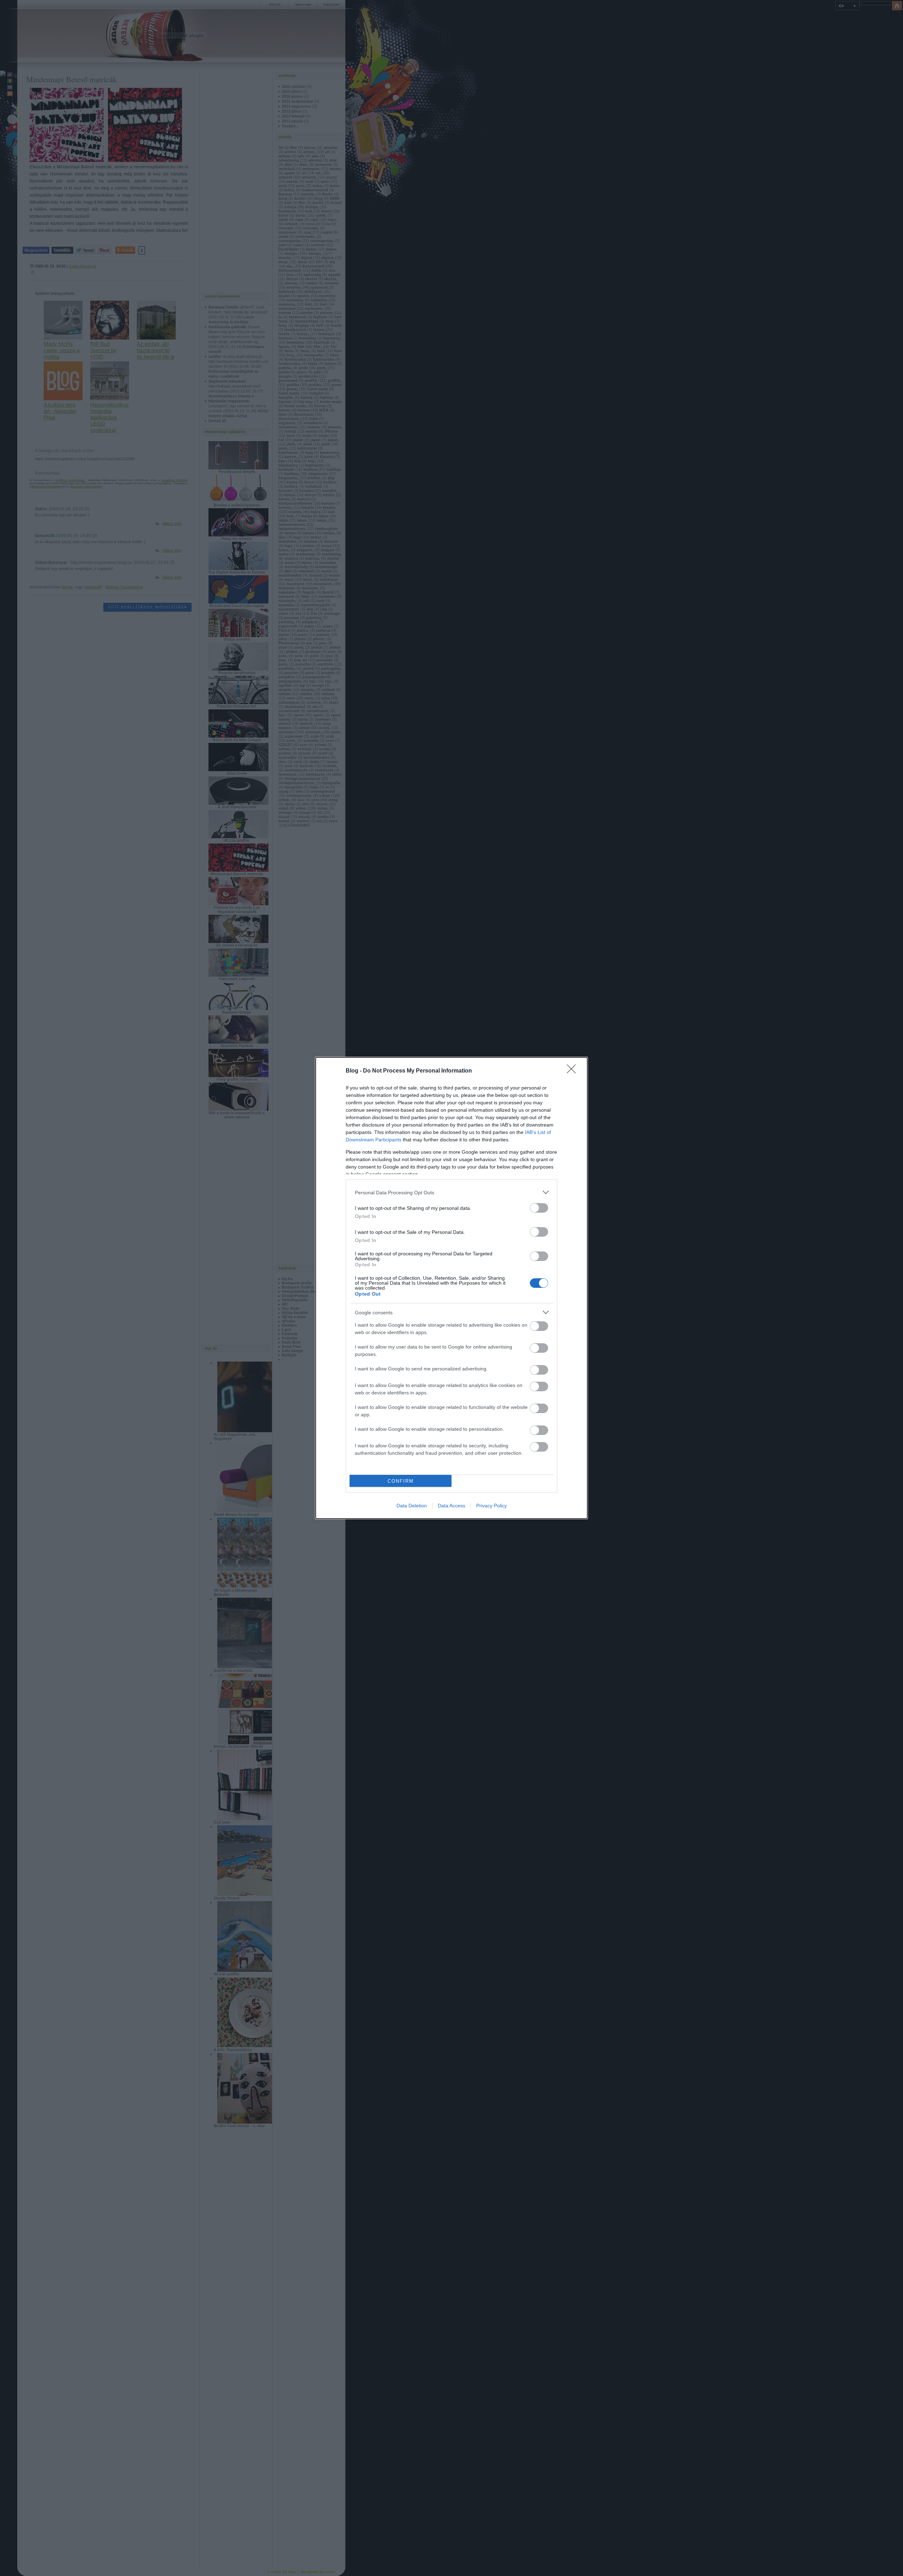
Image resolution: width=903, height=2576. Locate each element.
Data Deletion (412, 1506)
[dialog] (451, 1288)
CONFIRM (401, 1481)
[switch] (539, 1208)
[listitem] (451, 1192)
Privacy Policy (492, 1506)
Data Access (451, 1506)
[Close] (574, 1071)
